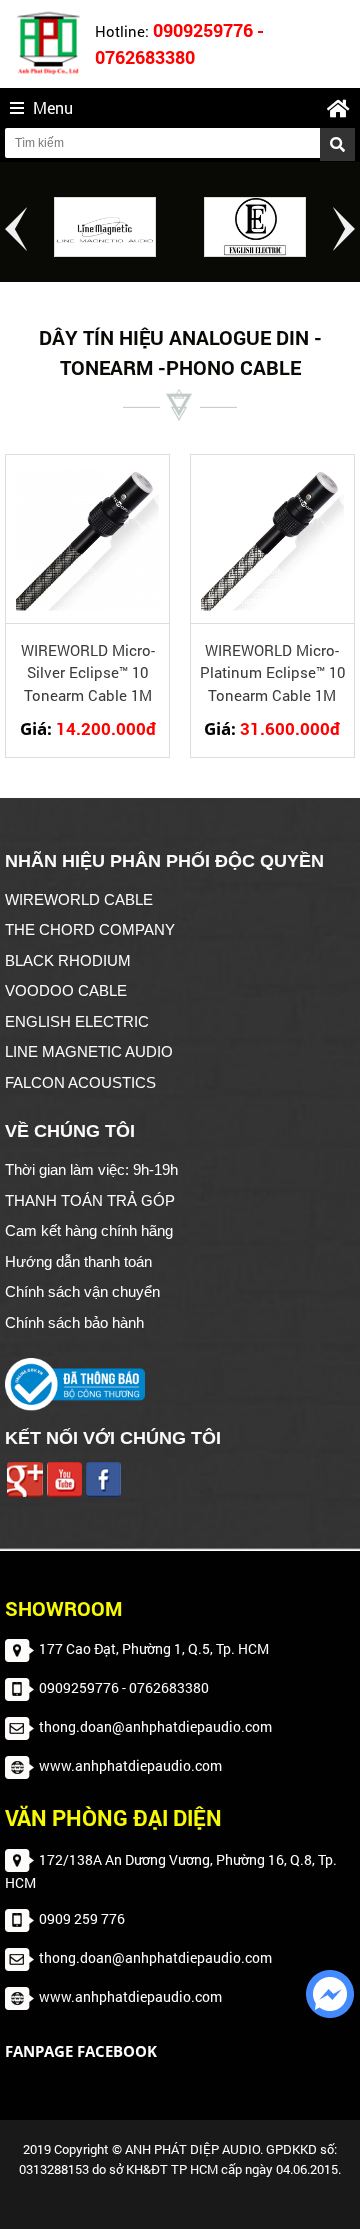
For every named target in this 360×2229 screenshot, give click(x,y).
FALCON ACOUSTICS (80, 1082)
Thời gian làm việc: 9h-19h (91, 1169)
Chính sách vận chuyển (82, 1291)
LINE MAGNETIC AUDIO (89, 1051)
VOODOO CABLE (66, 990)
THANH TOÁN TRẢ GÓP (90, 1200)
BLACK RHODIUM (68, 960)
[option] (105, 227)
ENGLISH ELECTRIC (77, 1021)
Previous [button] (16, 229)
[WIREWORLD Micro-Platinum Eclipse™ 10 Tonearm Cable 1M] (272, 539)
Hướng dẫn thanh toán (78, 1261)
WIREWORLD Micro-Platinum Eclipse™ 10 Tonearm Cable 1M (272, 672)
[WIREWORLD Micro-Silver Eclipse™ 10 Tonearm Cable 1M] (87, 539)
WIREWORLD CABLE (79, 899)
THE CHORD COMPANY (90, 929)
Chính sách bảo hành (74, 1322)
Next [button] (344, 229)
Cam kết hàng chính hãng (89, 1230)
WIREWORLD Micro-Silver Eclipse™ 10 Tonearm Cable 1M (88, 672)
